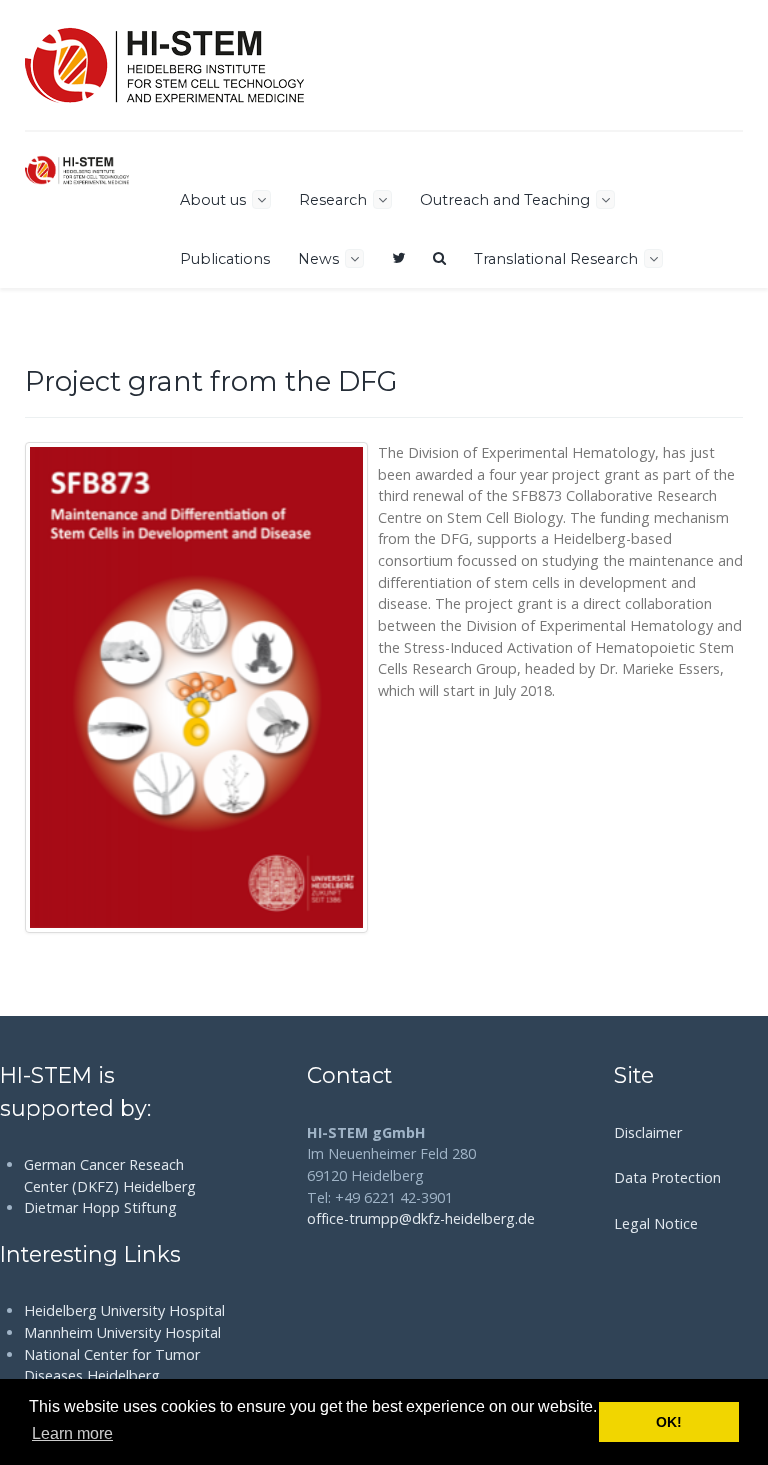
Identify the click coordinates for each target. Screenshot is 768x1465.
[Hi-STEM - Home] (164, 65)
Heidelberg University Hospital (124, 1310)
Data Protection (667, 1177)
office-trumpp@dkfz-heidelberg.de (421, 1218)
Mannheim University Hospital (122, 1332)
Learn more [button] (72, 1433)
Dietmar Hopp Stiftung (100, 1207)
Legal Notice (656, 1223)
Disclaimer (648, 1132)
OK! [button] (669, 1422)
